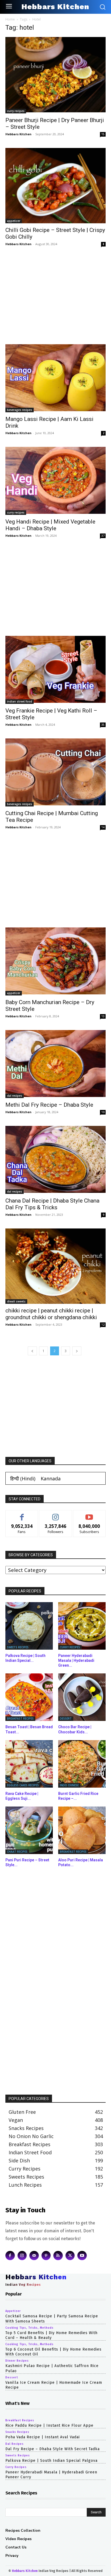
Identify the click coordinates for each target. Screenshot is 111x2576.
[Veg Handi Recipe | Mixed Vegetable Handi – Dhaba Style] (55, 481)
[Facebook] (10, 2256)
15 (103, 134)
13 (103, 1016)
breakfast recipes (20, 1719)
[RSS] (58, 2256)
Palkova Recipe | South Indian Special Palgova (51, 2461)
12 (103, 1325)
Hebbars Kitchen (18, 134)
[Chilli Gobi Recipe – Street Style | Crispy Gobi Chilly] (55, 186)
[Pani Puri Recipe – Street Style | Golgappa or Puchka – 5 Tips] (29, 1830)
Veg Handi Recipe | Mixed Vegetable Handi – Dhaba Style (50, 525)
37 (103, 536)
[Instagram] (22, 2256)
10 (103, 1112)
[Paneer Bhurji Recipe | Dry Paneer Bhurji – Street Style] (55, 75)
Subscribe (89, 1514)
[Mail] (34, 2256)
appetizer (14, 221)
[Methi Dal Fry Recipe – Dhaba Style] (55, 1064)
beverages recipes (20, 410)
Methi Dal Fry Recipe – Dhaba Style (49, 1105)
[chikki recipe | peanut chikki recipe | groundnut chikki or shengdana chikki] (55, 1266)
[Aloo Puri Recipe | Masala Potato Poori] (82, 1830)
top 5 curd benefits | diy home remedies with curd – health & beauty (51, 2335)
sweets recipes (18, 1647)
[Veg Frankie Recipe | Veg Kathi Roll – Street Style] (55, 670)
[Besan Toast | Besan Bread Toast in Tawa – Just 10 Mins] (29, 1697)
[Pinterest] (46, 2256)
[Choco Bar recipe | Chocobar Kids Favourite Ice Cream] (82, 1697)
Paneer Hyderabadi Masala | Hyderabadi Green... (76, 1660)
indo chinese (69, 1785)
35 (103, 725)
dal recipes (15, 1096)
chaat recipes (17, 1852)
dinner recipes (17, 2361)
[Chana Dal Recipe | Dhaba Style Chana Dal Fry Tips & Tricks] (55, 1160)
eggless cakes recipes (23, 1785)
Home (10, 19)
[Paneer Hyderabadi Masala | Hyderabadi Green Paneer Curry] (82, 1626)
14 (103, 827)
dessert (66, 1719)
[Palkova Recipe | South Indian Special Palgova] (29, 1626)
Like (22, 1514)
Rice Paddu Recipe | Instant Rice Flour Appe (49, 2425)
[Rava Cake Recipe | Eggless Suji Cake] (29, 1764)
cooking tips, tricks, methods (30, 2328)
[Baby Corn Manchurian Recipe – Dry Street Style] (55, 961)
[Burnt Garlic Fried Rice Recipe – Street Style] (82, 1764)
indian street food (20, 701)
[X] (70, 2256)
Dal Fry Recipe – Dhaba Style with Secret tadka (53, 2449)
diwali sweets (16, 1301)
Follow (56, 1514)
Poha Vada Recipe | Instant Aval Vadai (43, 2437)
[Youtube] (82, 2256)
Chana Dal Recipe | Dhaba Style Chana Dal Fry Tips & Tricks (52, 1204)
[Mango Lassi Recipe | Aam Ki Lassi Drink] (55, 378)
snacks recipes (17, 2432)
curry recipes (16, 111)
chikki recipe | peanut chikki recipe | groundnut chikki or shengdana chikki (51, 1314)
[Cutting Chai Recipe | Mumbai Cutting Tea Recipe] (55, 772)
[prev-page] (32, 1351)
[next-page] (77, 1351)
